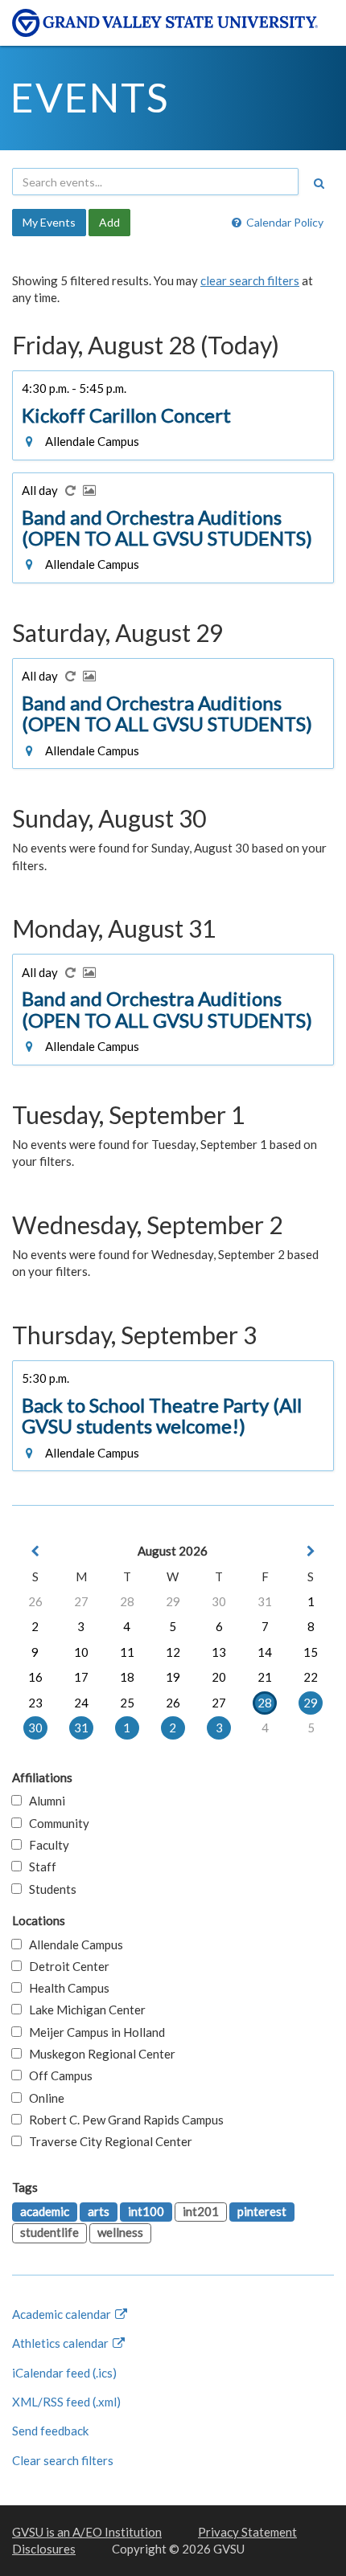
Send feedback (50, 2431)
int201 (201, 2211)
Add (109, 222)
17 (81, 1677)
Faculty (45, 1845)
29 (173, 1601)
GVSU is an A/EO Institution (87, 2532)
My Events (49, 222)
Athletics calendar (62, 2343)
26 (35, 1601)
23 (35, 1703)
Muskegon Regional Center (99, 2054)
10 (81, 1652)
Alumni (43, 1801)
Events (90, 97)
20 (219, 1677)
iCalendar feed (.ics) (64, 2373)
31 (265, 1601)
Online (43, 2098)
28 (127, 1601)
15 (311, 1652)
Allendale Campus (72, 1944)
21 (265, 1677)
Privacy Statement (247, 2532)
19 (173, 1677)
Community (56, 1823)
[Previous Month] (35, 1551)
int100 (146, 2211)
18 (127, 1677)
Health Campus (66, 1988)
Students (49, 1889)
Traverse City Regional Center (107, 2141)
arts (99, 2211)
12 (173, 1652)
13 (219, 1652)
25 (127, 1703)
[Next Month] (311, 1551)
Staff (39, 1867)
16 (35, 1677)
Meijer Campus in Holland (93, 2032)
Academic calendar (63, 2314)
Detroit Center (66, 1966)
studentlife (49, 2232)
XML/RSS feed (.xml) (66, 2402)
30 (219, 1601)
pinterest (262, 2211)
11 (127, 1652)
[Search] (319, 183)
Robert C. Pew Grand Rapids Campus (123, 2120)
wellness (120, 2232)
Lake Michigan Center (84, 2010)
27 (81, 1601)
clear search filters (250, 280)
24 (81, 1703)
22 (311, 1677)
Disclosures (44, 2549)
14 (265, 1652)
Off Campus (57, 2075)
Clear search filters (63, 2460)
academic (45, 2211)
